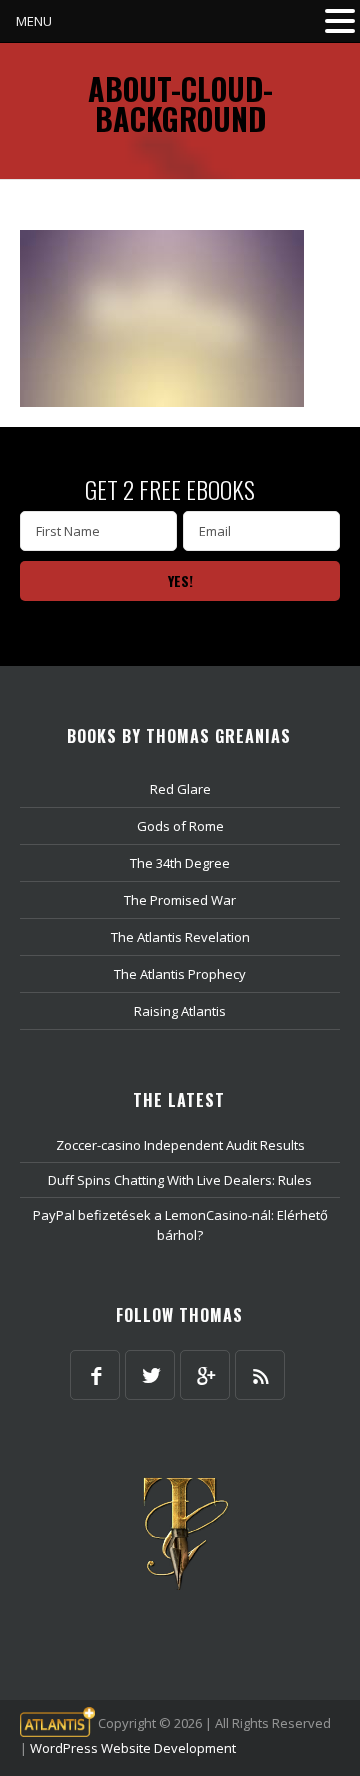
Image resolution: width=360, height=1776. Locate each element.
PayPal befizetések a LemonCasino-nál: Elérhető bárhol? (180, 1225)
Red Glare (180, 789)
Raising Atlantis (180, 1011)
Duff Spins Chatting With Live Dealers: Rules (180, 1180)
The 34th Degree (180, 863)
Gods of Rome (180, 826)
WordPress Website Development (133, 1748)
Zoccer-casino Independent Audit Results (180, 1145)
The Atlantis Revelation (180, 937)
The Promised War (180, 900)
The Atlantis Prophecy (180, 974)
